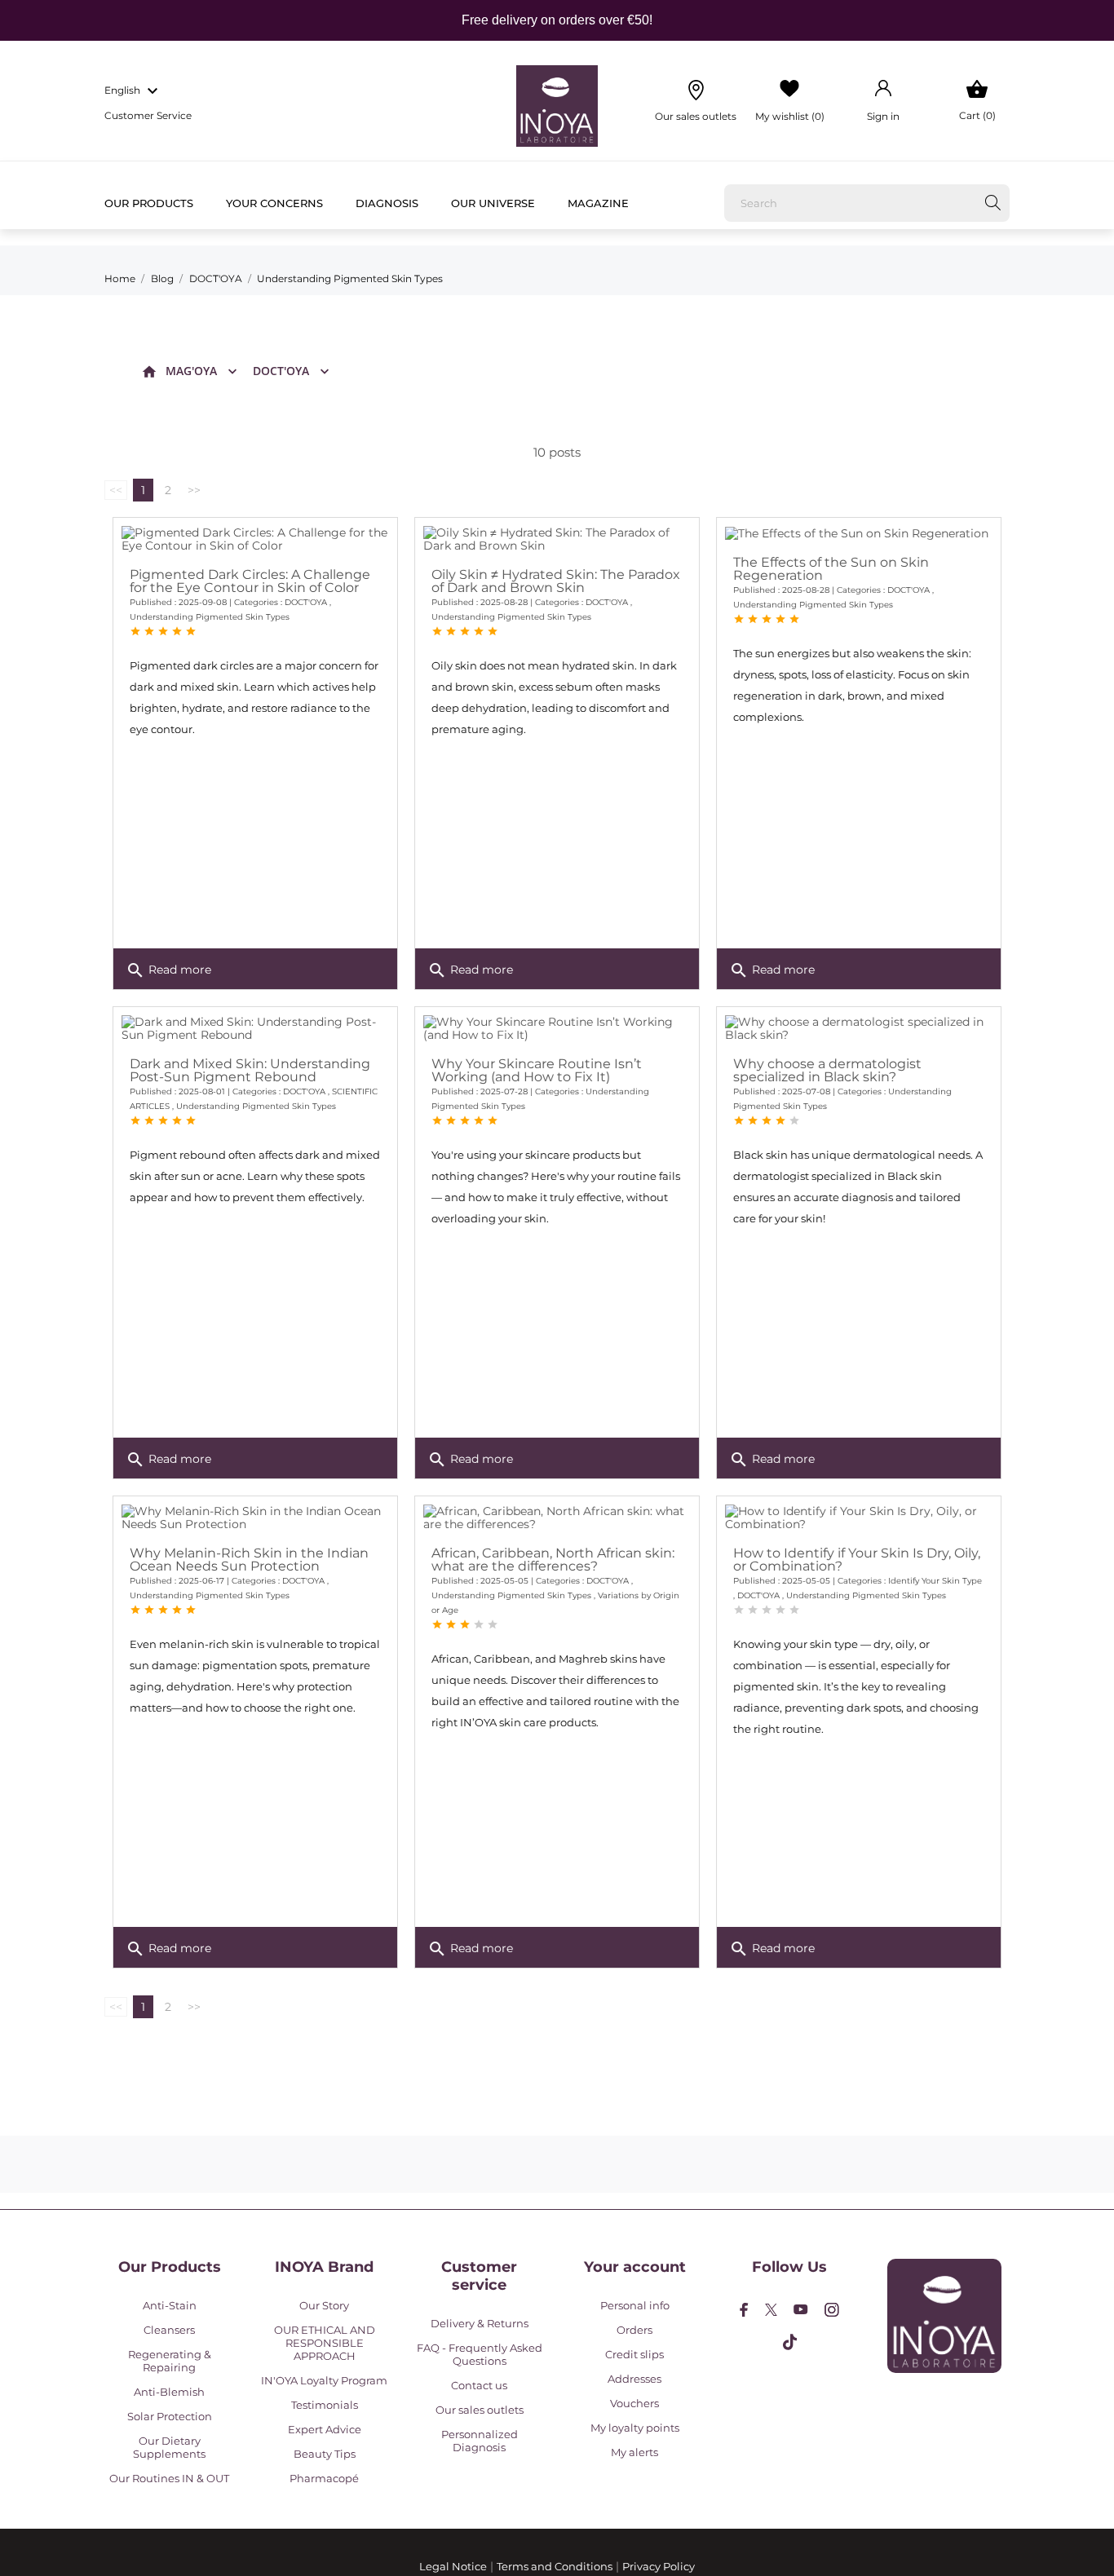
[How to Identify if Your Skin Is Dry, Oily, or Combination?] (859, 1518)
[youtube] (801, 2309)
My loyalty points (635, 2428)
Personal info (635, 2305)
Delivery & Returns (480, 2323)
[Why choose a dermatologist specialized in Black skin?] (859, 1028)
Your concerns (274, 203)
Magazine (598, 203)
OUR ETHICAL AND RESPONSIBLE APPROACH (325, 2343)
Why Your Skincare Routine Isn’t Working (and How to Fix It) (537, 1070)
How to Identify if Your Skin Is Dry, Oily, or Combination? (857, 1560)
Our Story (324, 2305)
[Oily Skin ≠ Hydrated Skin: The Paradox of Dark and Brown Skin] (557, 539)
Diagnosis (387, 203)
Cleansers (169, 2330)
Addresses (634, 2379)
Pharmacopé (324, 2478)
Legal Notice (453, 2566)
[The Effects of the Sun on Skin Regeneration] (859, 533)
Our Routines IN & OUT (169, 2478)
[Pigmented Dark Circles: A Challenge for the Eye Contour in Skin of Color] (255, 539)
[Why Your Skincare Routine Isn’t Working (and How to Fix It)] (557, 1028)
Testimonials (325, 2405)
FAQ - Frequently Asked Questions (480, 2354)
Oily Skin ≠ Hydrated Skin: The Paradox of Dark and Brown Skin (556, 581)
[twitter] (771, 2310)
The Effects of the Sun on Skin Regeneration (831, 569)
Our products (149, 203)
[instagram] (832, 2310)
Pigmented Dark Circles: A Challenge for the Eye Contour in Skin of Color (250, 581)
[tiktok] (790, 2342)
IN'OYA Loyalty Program (324, 2380)
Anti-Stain (170, 2305)
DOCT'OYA (281, 371)
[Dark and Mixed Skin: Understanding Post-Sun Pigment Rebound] (255, 1028)
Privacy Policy (659, 2566)
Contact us (479, 2385)
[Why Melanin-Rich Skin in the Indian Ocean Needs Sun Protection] (255, 1518)
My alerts (634, 2452)
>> (194, 490)
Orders (634, 2330)
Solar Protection (170, 2416)
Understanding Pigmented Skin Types (210, 617)
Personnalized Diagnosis (480, 2441)
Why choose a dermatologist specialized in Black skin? (827, 1070)
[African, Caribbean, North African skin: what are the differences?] (557, 1518)
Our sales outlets (480, 2410)
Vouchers (634, 2403)
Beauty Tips (325, 2454)
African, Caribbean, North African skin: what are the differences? (553, 1560)
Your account (635, 2267)
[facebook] (744, 2310)
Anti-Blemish (169, 2392)
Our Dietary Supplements (169, 2447)
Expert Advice (325, 2429)
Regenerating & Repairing (170, 2361)
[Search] (993, 203)
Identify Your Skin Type (935, 1581)
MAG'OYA (191, 371)
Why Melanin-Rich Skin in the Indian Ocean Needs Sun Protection (249, 1560)
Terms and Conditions (555, 2566)
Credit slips (634, 2354)
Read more (168, 970)
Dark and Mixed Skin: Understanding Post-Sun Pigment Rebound (250, 1070)
